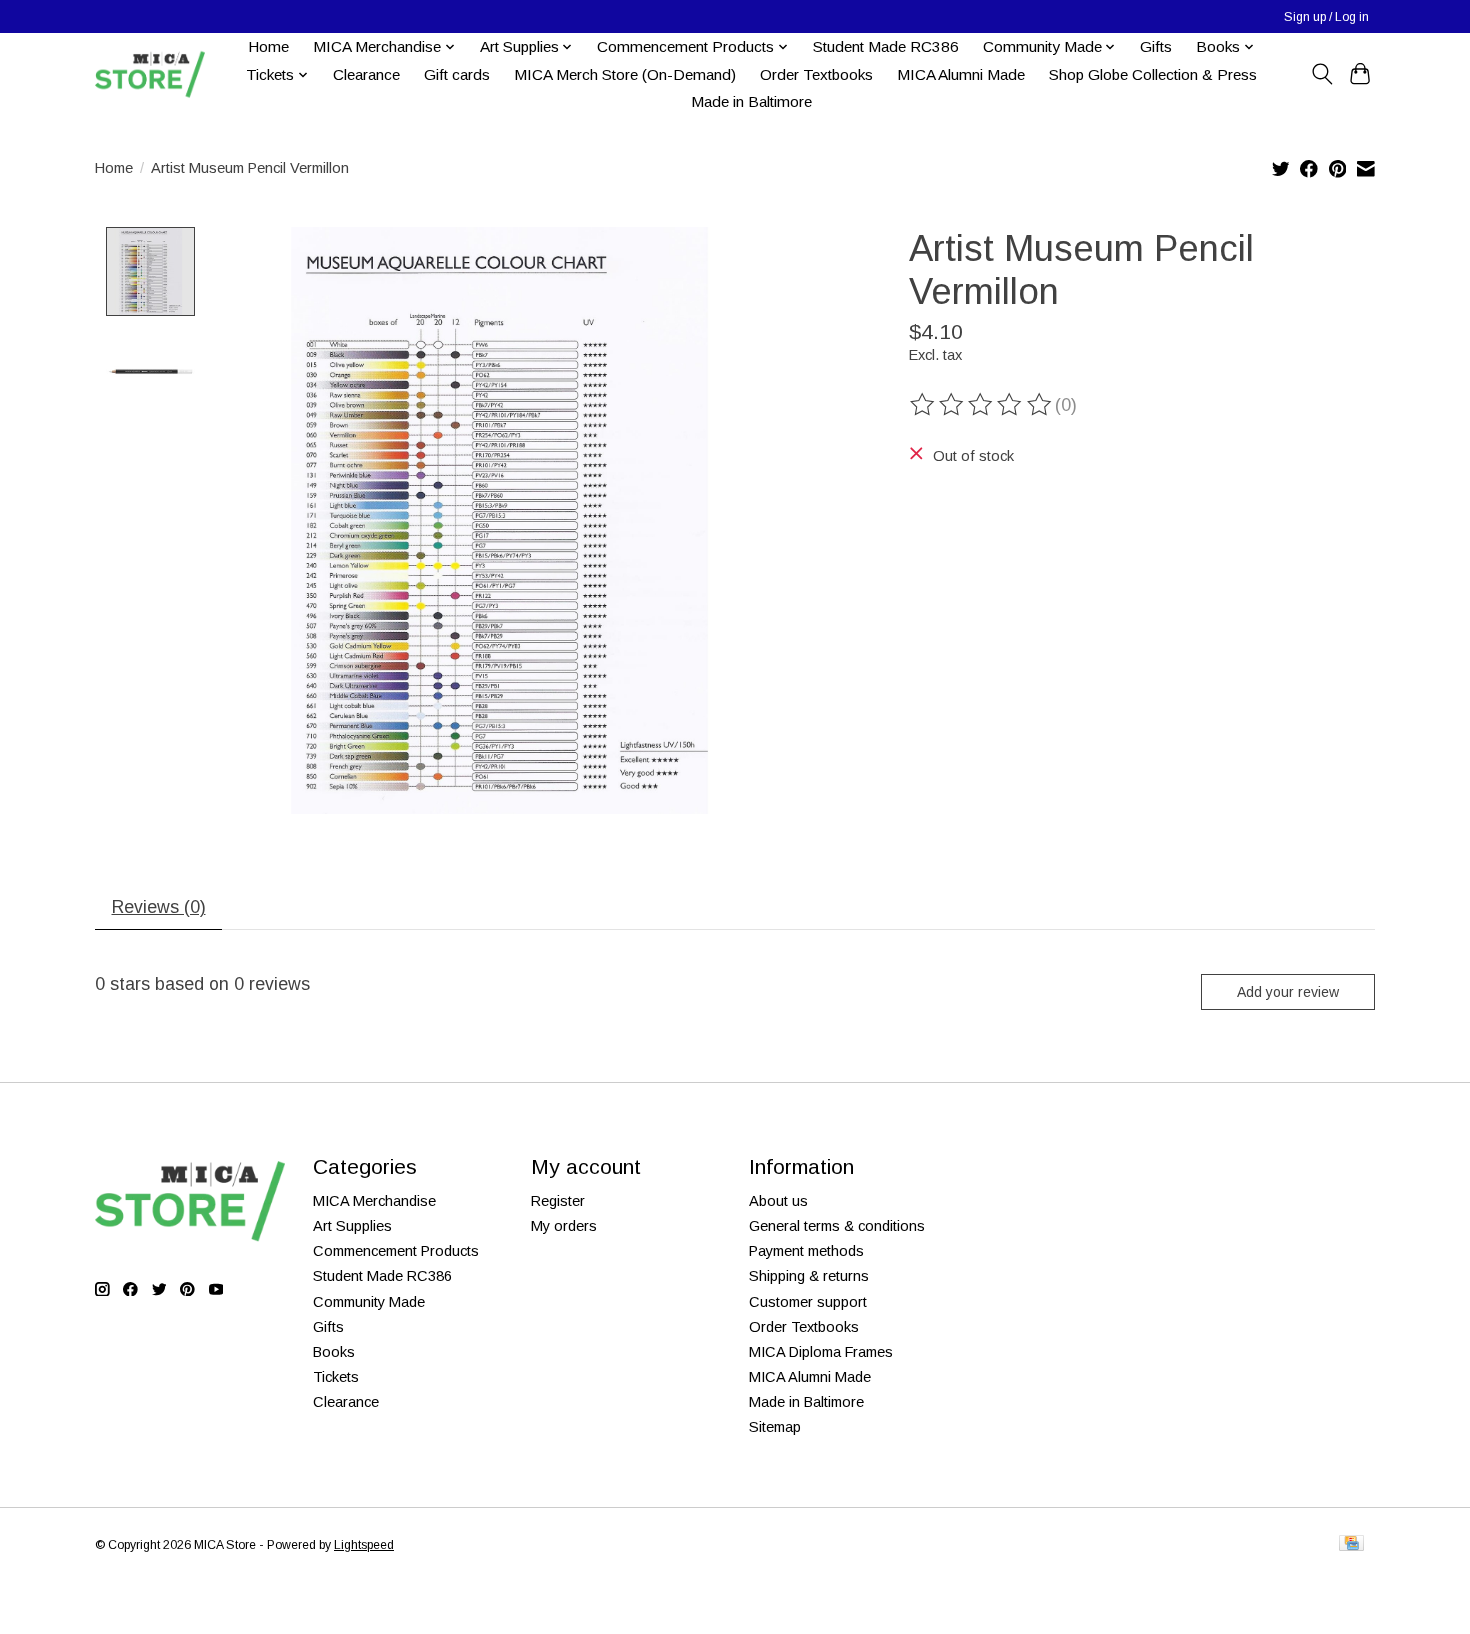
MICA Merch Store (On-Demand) (625, 74)
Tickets (336, 1377)
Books (334, 1352)
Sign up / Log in (1326, 17)
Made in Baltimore (751, 101)
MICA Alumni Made (961, 74)
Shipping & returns (809, 1276)
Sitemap (775, 1427)
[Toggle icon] (1321, 74)
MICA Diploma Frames (821, 1352)
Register (558, 1201)
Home (268, 46)
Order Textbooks (816, 74)
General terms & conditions (837, 1226)
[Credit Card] (1351, 1544)
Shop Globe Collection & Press (1153, 74)
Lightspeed (364, 1545)
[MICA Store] (150, 74)
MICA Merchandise (374, 1201)
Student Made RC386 (886, 46)
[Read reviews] (982, 405)
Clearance (366, 74)
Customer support (808, 1302)
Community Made (369, 1302)
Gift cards (457, 74)
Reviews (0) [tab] (159, 907)
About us (778, 1201)
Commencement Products (396, 1251)
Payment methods (806, 1251)
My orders (564, 1226)
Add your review (1288, 992)
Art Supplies (352, 1226)
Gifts (1156, 46)
